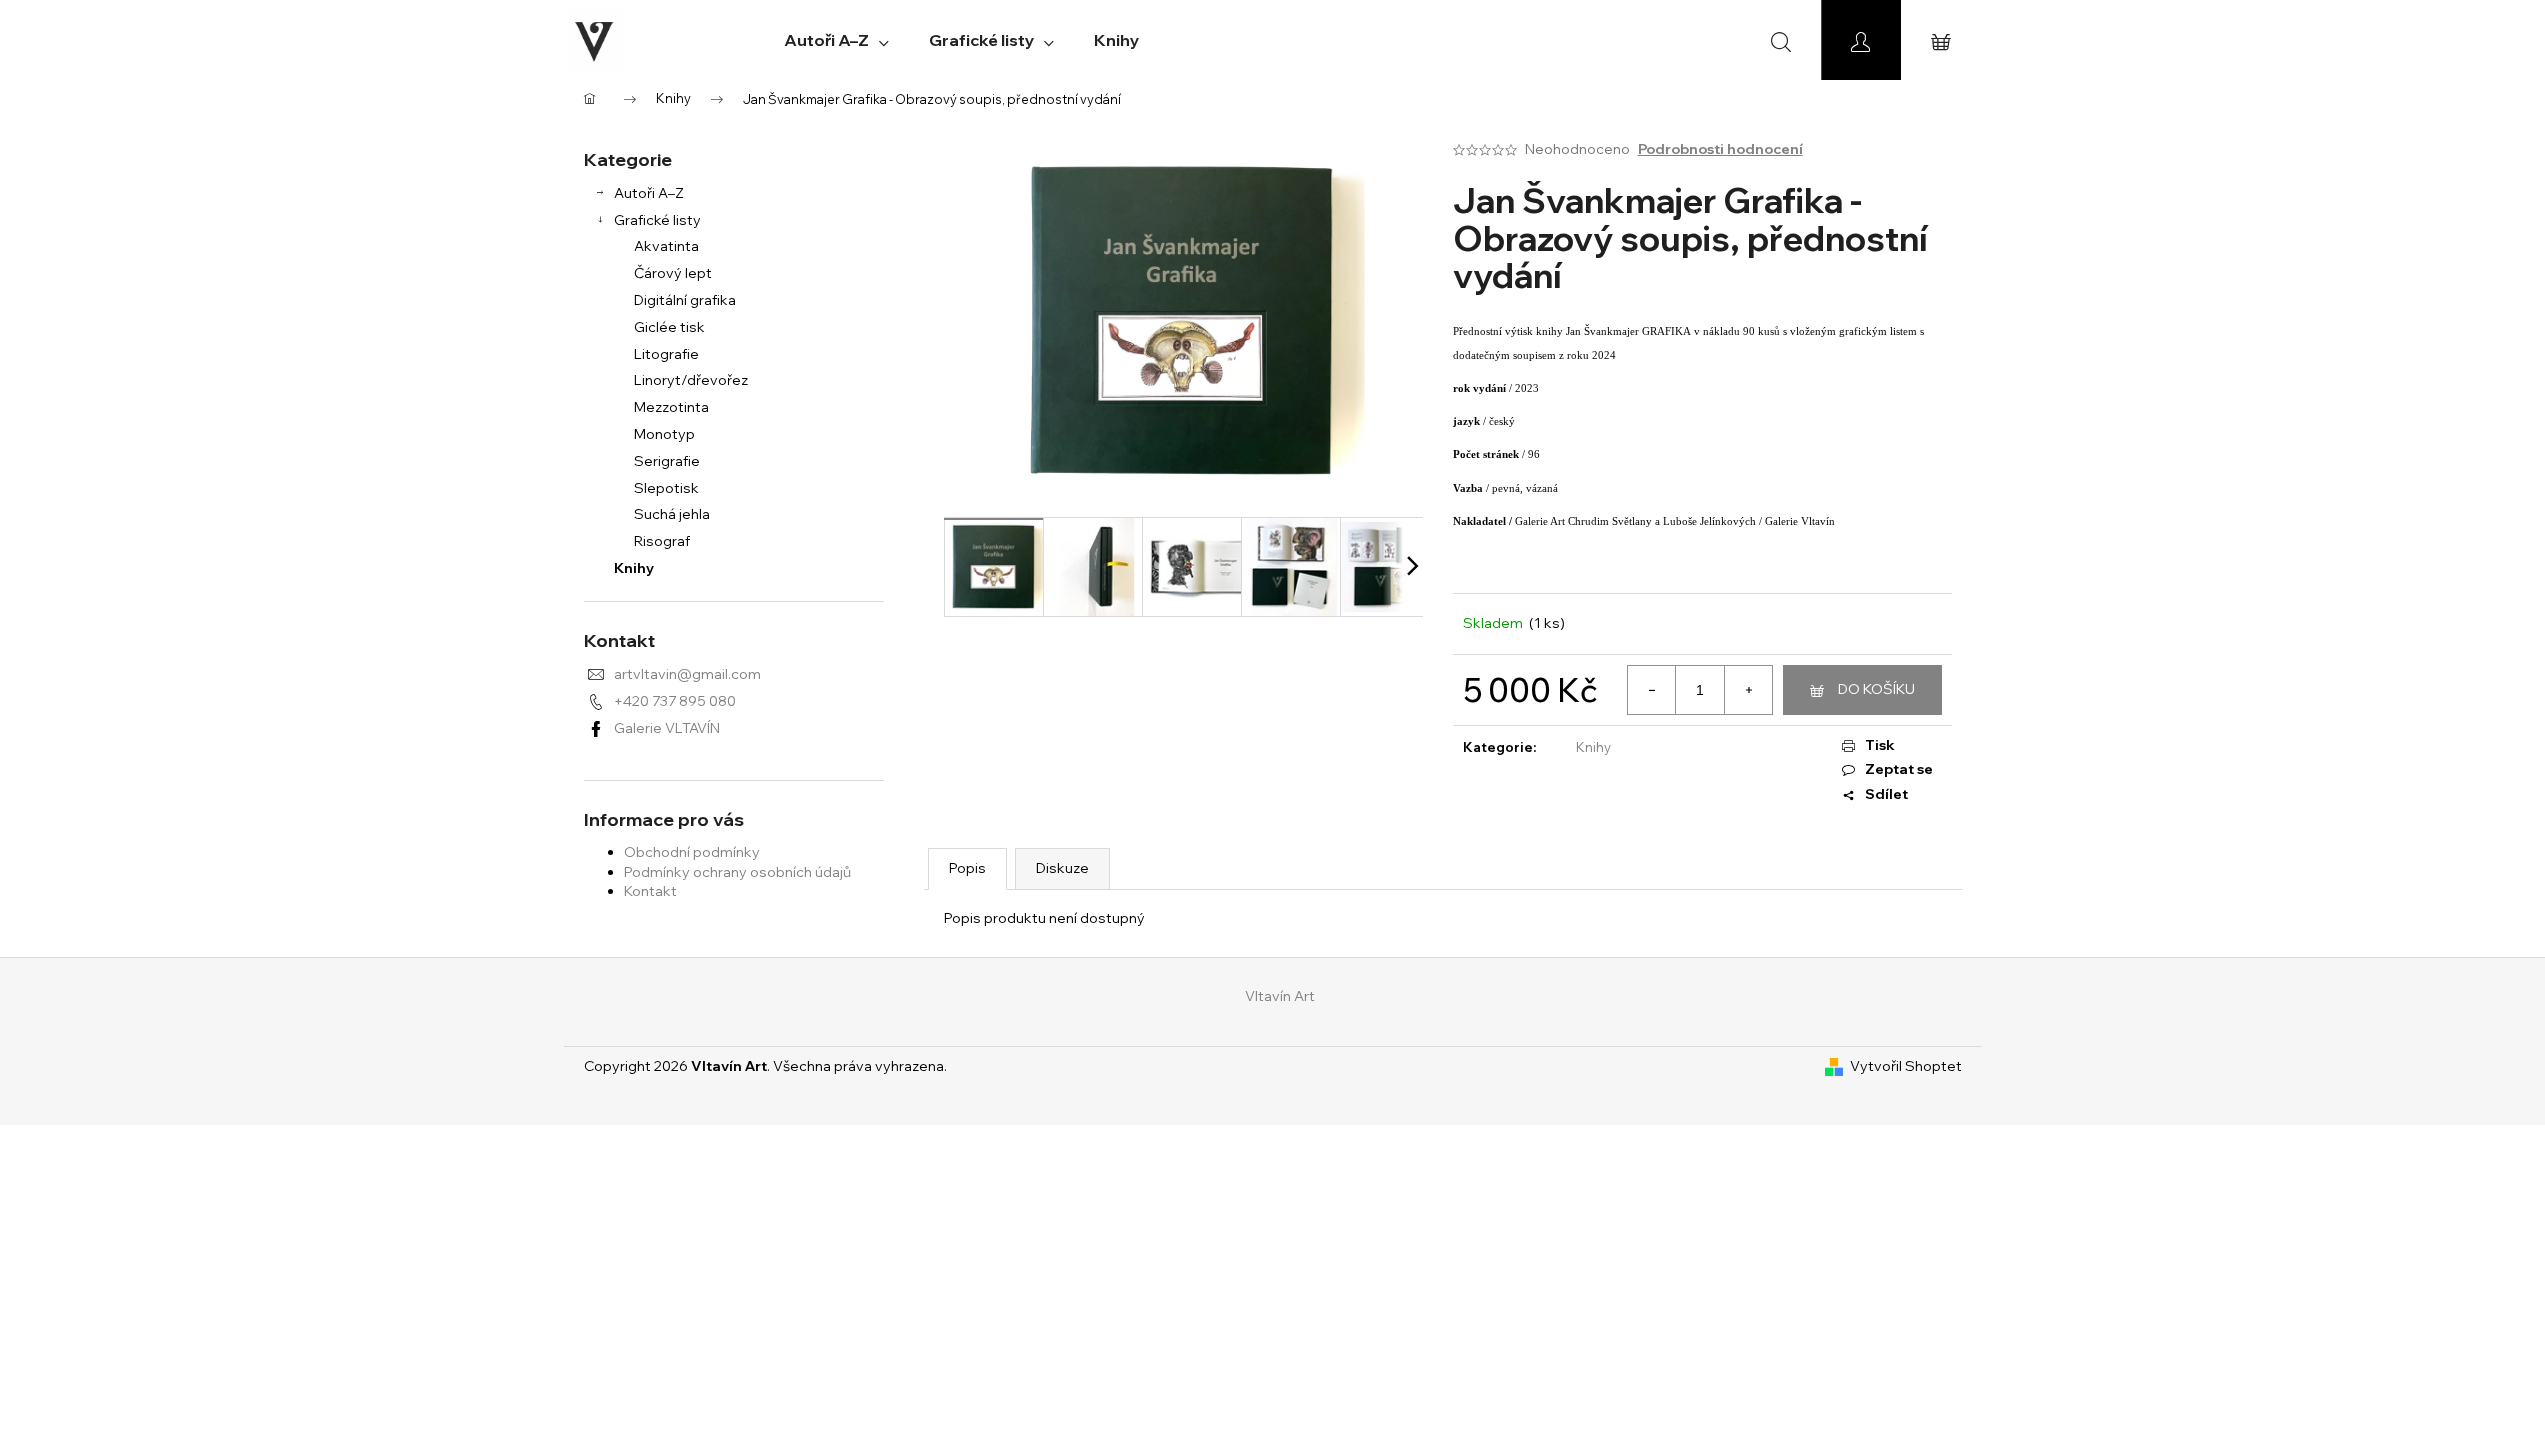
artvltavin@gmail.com (687, 674)
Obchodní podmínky (692, 852)
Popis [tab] (967, 868)
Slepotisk (666, 488)
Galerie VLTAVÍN (667, 728)
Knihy (634, 568)
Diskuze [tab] (1062, 868)
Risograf (662, 541)
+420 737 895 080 (675, 701)
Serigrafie (667, 461)
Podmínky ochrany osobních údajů (737, 872)
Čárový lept (673, 273)
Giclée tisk (669, 327)
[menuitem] (836, 40)
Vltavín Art (1280, 996)
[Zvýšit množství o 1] (1748, 690)
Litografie (666, 354)
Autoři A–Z (649, 193)
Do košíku (1876, 689)
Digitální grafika (685, 300)
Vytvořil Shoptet (1906, 1066)
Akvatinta (666, 246)
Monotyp (664, 434)
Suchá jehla (672, 514)
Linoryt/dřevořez (691, 380)
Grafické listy (657, 220)
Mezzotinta (671, 407)
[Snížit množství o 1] (1652, 690)
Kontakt (650, 891)
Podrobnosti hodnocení (1720, 149)
